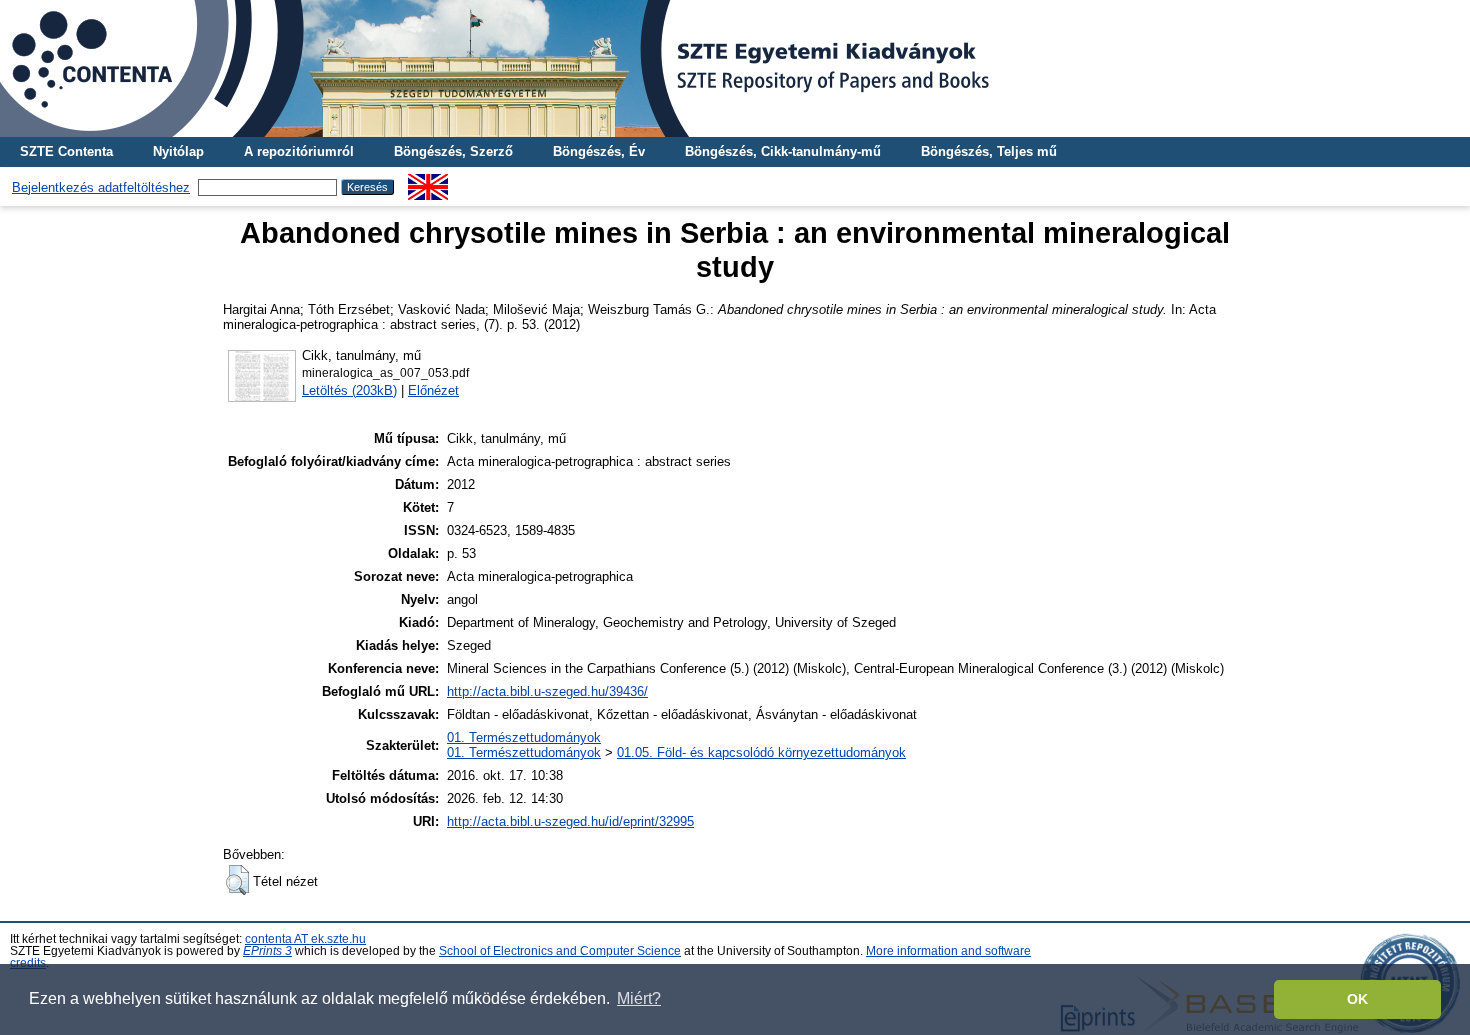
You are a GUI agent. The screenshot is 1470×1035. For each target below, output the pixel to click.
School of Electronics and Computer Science (560, 951)
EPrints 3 (267, 951)
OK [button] (1357, 999)
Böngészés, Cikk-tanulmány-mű (783, 151)
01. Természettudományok (524, 737)
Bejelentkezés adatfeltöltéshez (101, 187)
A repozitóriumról (299, 151)
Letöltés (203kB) (349, 390)
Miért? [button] (639, 998)
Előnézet (433, 390)
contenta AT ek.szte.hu (305, 939)
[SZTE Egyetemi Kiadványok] (735, 68)
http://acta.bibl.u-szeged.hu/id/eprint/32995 (570, 821)
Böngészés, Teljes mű (989, 151)
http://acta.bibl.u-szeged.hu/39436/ (547, 691)
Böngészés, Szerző (453, 151)
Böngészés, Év (599, 151)
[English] (428, 181)
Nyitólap (178, 151)
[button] (237, 880)
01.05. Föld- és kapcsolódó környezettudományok (761, 752)
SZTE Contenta (66, 151)
